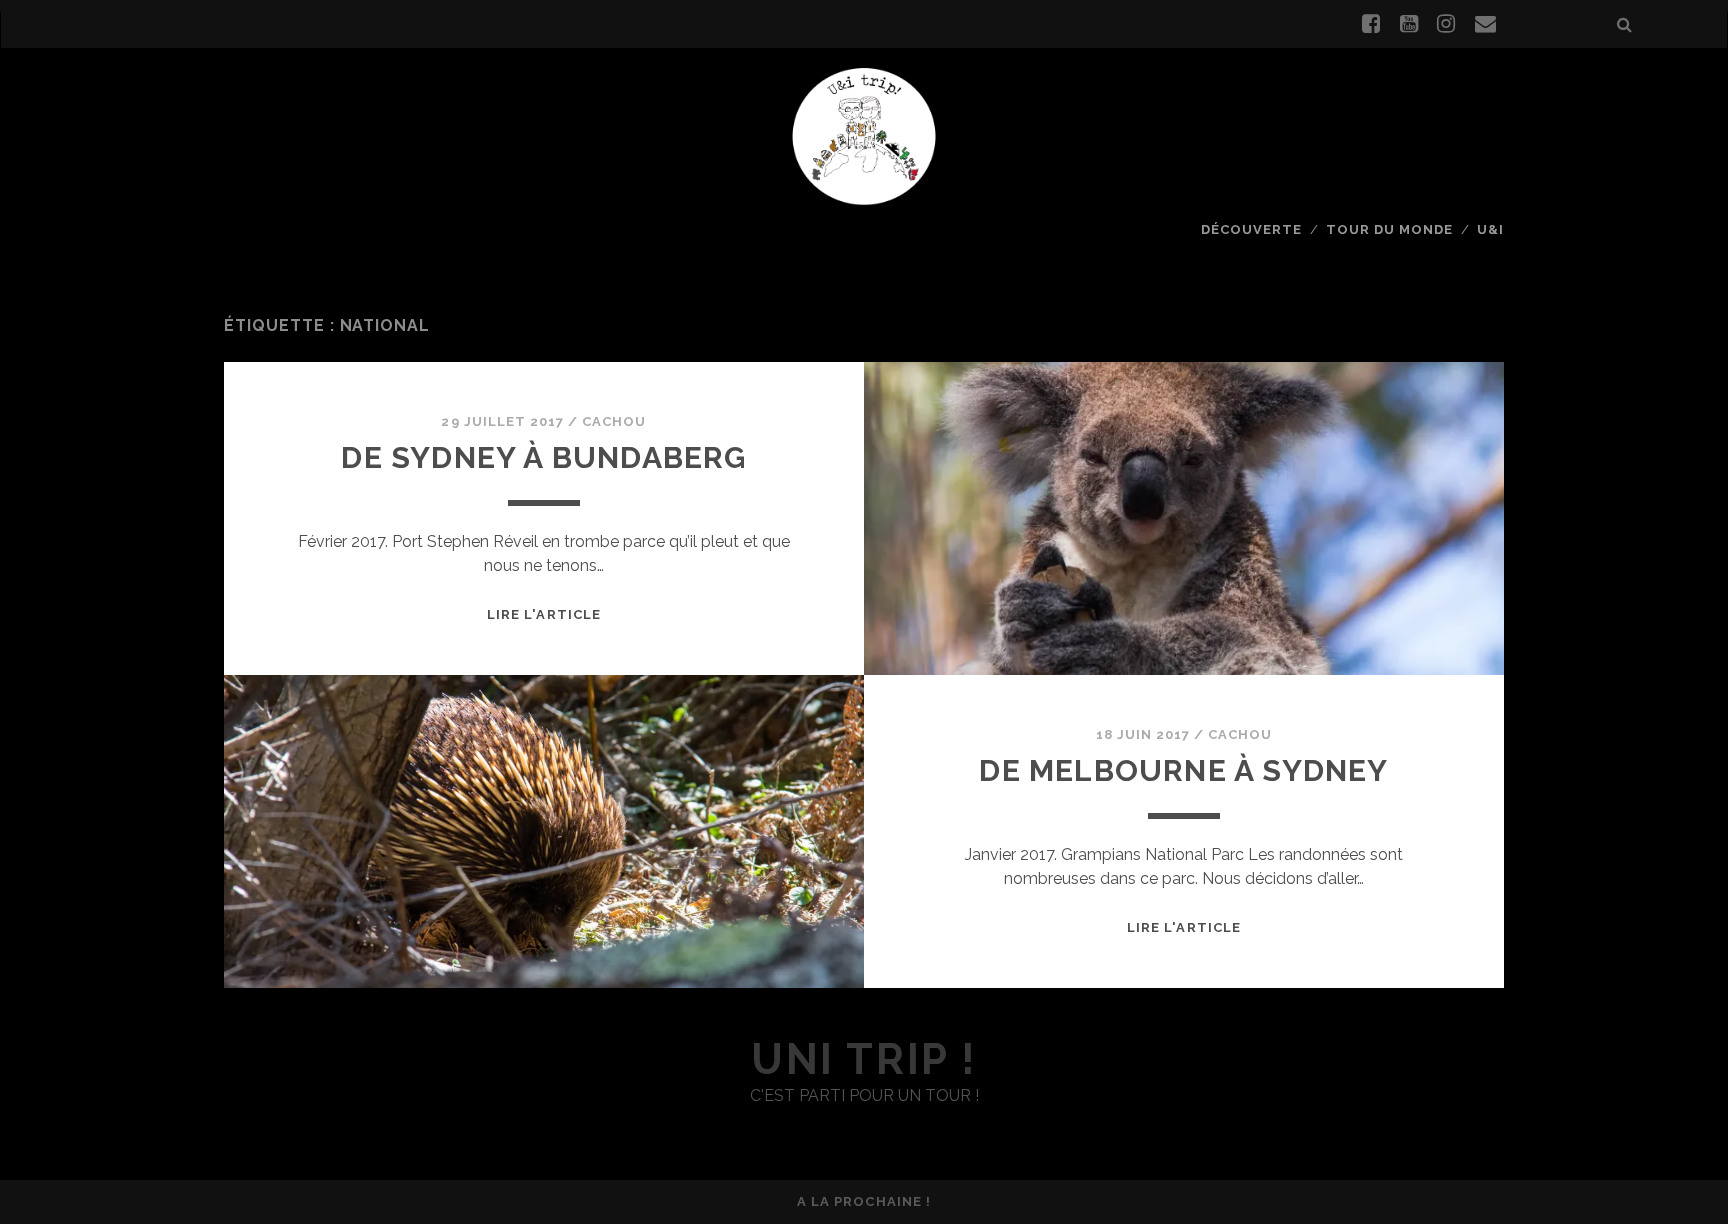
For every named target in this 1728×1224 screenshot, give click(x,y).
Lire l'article (544, 614)
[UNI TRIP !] (864, 135)
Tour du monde (1390, 229)
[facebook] (1371, 24)
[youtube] (1409, 24)
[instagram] (1446, 24)
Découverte (1251, 229)
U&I (1490, 229)
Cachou (614, 421)
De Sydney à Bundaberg (543, 457)
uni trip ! (863, 1059)
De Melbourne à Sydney (1183, 770)
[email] (1485, 24)
